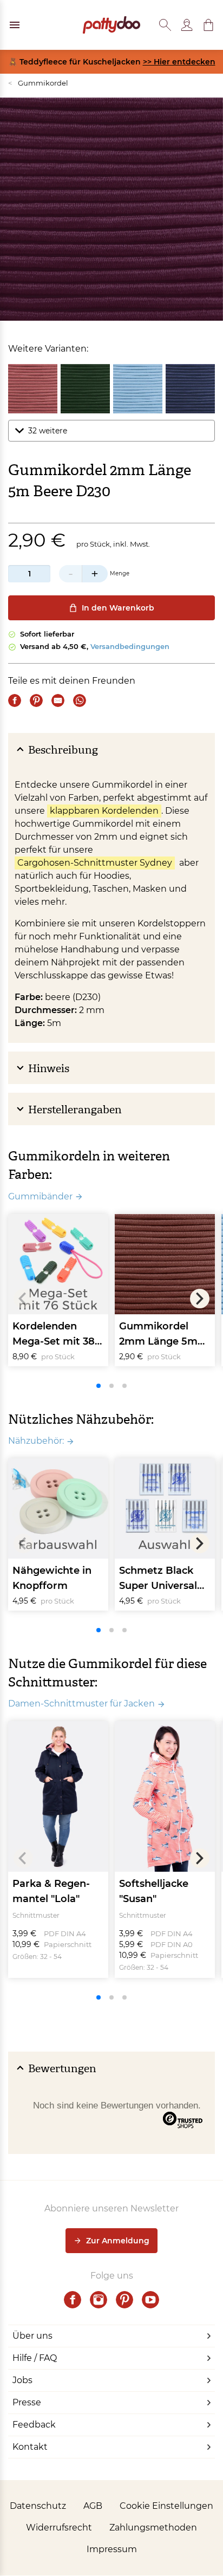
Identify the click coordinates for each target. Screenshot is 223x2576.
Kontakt (30, 2447)
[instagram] (99, 2300)
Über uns (32, 2336)
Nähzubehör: (36, 1441)
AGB (93, 2506)
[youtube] (150, 2300)
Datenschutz (38, 2506)
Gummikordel (38, 83)
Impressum (112, 2549)
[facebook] (73, 2300)
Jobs (22, 2380)
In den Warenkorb (118, 608)
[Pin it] (36, 700)
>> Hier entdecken (179, 62)
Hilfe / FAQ (35, 2358)
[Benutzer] (187, 25)
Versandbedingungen (130, 646)
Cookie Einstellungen (166, 2506)
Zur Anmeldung (118, 2241)
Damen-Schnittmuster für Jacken (81, 1704)
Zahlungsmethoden (153, 2528)
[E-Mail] (58, 700)
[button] (208, 25)
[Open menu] (15, 25)
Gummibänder (40, 1196)
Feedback (34, 2425)
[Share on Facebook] (15, 700)
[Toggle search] (165, 25)
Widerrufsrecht (59, 2528)
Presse (27, 2402)
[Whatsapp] (80, 700)
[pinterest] (124, 2300)
